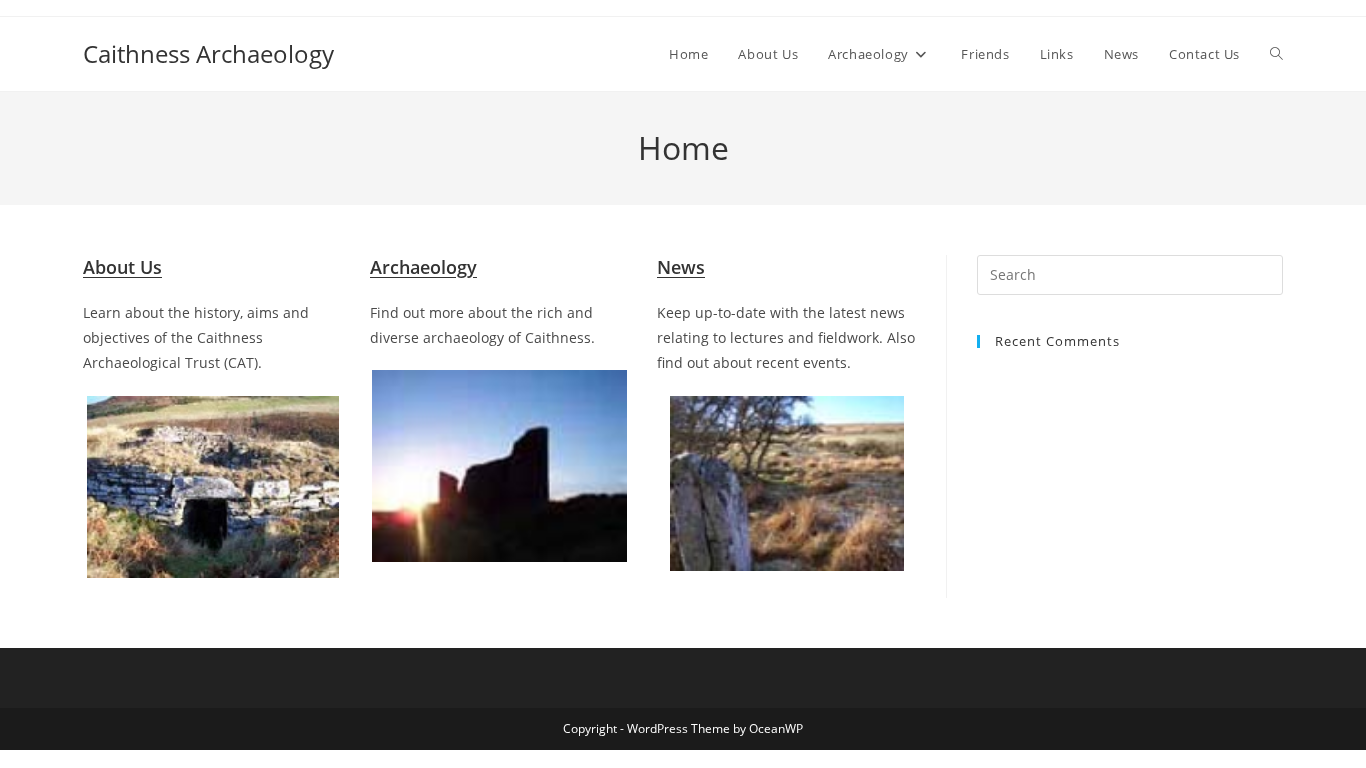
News (681, 267)
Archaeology (423, 267)
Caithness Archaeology (208, 53)
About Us (122, 267)
